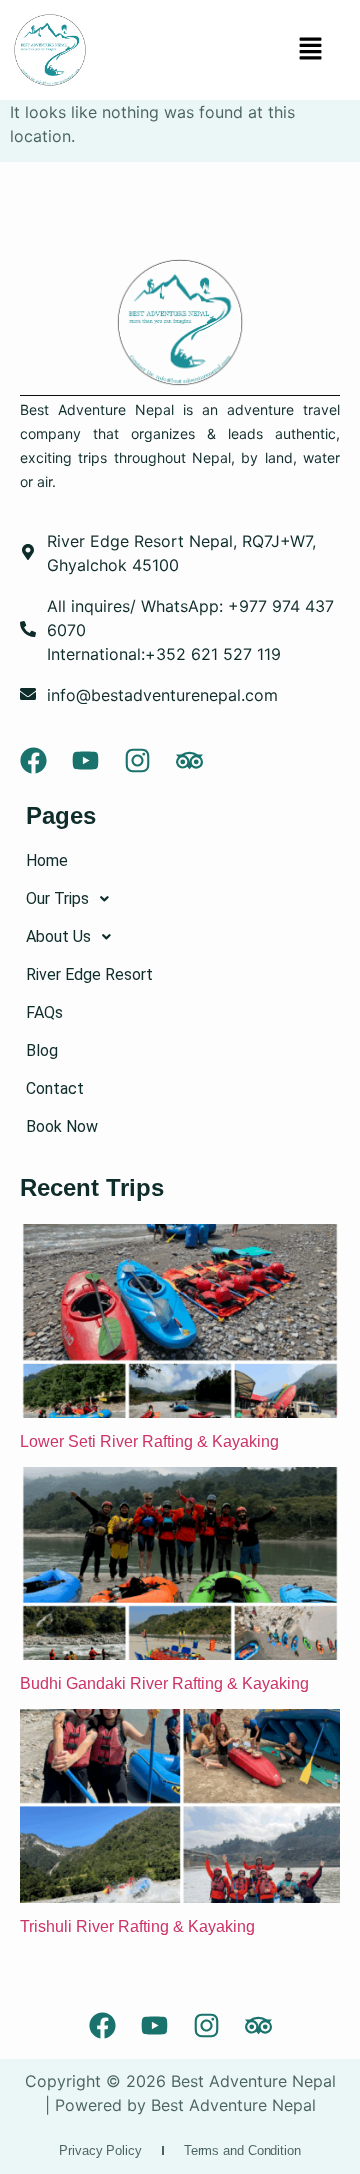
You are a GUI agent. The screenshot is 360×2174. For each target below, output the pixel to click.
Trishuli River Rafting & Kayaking (137, 1926)
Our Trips (57, 898)
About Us (58, 936)
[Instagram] (137, 760)
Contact (55, 1088)
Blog (42, 1050)
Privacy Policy (100, 2150)
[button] (310, 49)
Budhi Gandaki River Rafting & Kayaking (166, 1683)
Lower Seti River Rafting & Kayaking (151, 1441)
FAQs (44, 1012)
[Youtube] (85, 760)
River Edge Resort (89, 974)
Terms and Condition (242, 2150)
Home (47, 860)
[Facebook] (33, 760)
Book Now (62, 1126)
